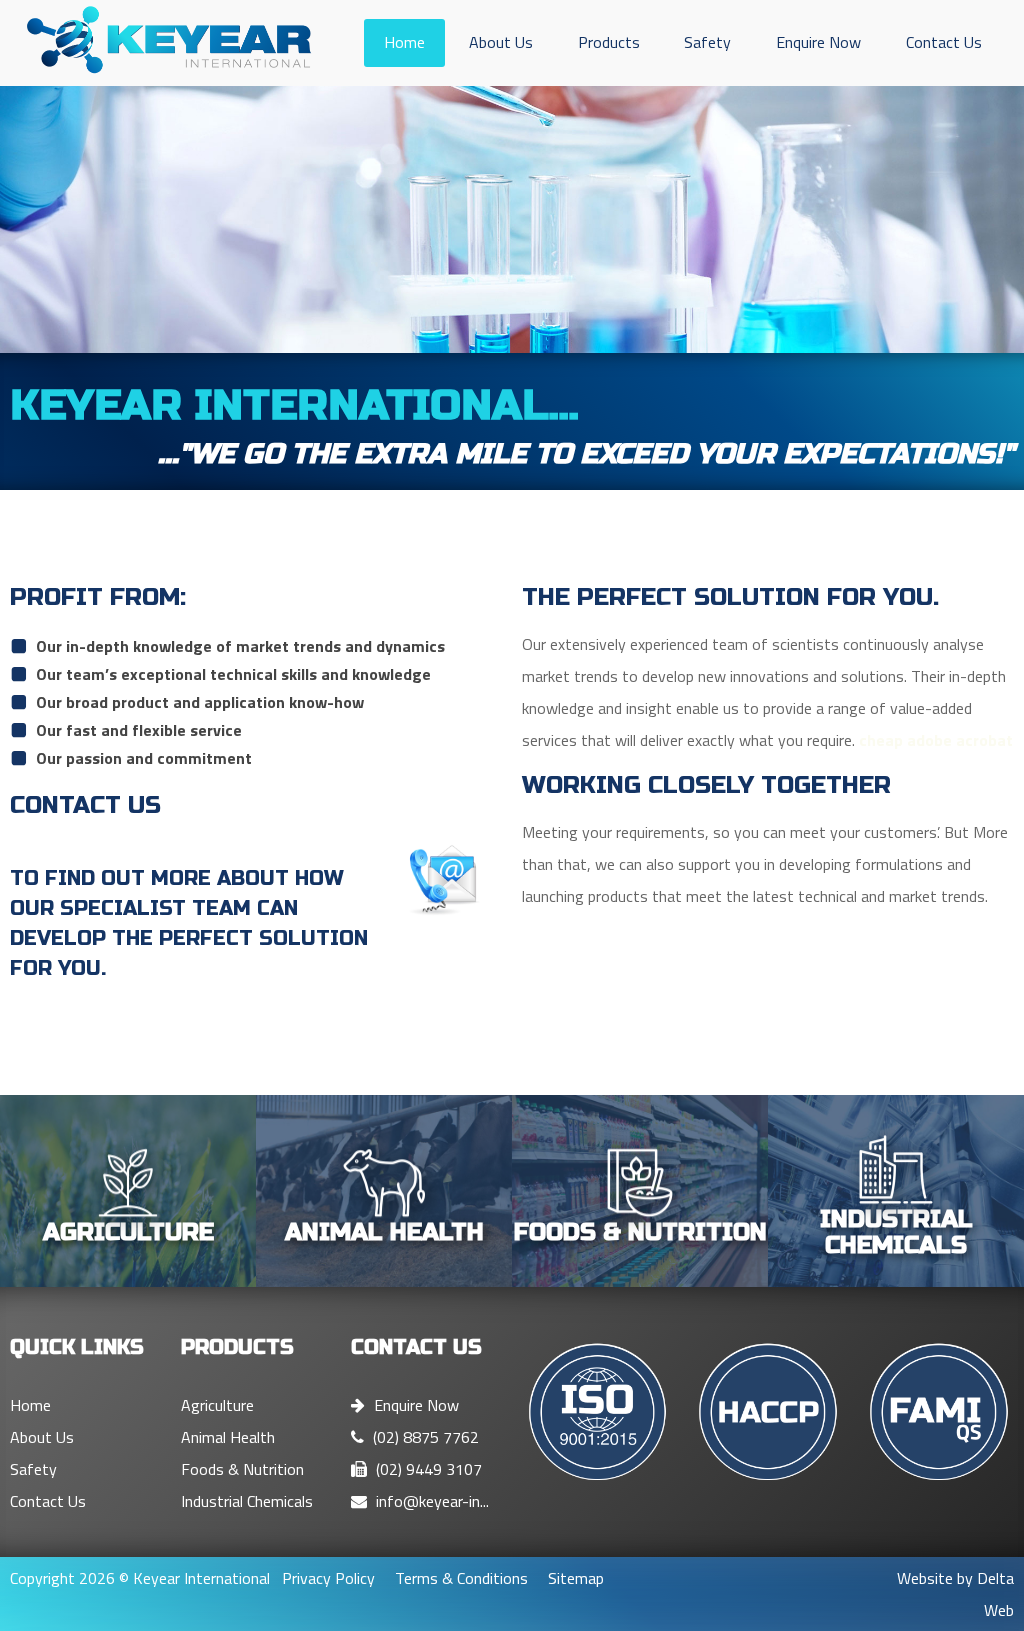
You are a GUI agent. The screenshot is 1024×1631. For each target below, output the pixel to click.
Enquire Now (818, 42)
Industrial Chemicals (247, 1501)
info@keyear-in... (430, 1501)
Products (609, 42)
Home (404, 42)
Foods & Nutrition (242, 1469)
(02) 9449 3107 (427, 1469)
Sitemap (576, 1578)
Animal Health (228, 1437)
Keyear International (201, 1578)
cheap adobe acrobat (936, 740)
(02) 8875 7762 (424, 1437)
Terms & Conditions (461, 1578)
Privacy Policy (328, 1578)
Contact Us (944, 42)
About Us (501, 42)
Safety (707, 42)
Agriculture (217, 1405)
